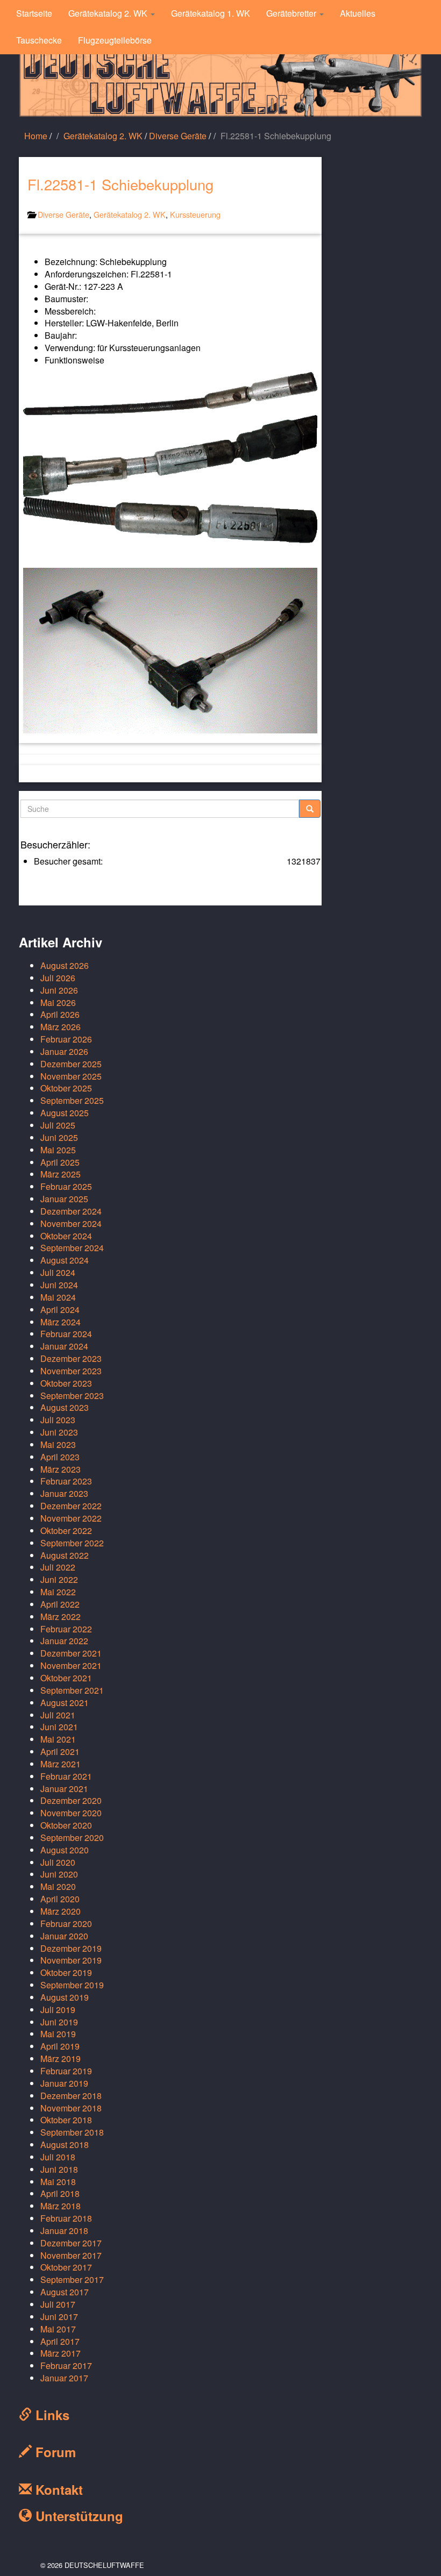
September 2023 (72, 1396)
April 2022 (60, 1604)
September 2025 (72, 1100)
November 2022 (71, 1518)
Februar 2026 (66, 1039)
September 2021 (72, 1690)
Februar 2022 (66, 1629)
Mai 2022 (58, 1592)
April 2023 (60, 1457)
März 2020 (61, 1911)
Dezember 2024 (71, 1211)
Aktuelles (358, 13)
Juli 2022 (58, 1567)
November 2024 (71, 1223)
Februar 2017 (66, 2366)
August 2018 (65, 2145)
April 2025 (60, 1162)
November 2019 (71, 1960)
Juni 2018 (59, 2169)
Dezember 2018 (71, 2096)
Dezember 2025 (71, 1064)
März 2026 (61, 1027)
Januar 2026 (64, 1051)
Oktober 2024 (66, 1236)
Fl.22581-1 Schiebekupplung (120, 184)
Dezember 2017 (71, 2243)
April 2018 (60, 2193)
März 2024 (61, 1322)
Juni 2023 (59, 1432)
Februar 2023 (66, 1481)
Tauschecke (39, 40)
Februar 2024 (66, 1334)
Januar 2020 (64, 1936)
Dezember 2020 (71, 1800)
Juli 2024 (58, 1272)
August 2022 (65, 1555)
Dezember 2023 (71, 1358)
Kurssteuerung (195, 214)
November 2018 (71, 2108)
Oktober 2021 (66, 1678)
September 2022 (72, 1543)
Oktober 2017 (66, 2267)
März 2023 (61, 1469)
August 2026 (65, 965)
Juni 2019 (59, 2022)
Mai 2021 (58, 1739)
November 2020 (71, 1813)
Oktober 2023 (66, 1383)
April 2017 (60, 2341)
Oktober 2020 (66, 1825)
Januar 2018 (64, 2231)
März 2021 (61, 1764)
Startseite (34, 13)
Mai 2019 (58, 2034)
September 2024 (72, 1248)
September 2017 (72, 2279)
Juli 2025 (58, 1125)
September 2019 (72, 1985)
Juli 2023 (58, 1420)
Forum (54, 2452)
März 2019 (61, 2058)
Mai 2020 (58, 1886)
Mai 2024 (58, 1297)
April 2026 (60, 1014)
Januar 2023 (64, 1493)
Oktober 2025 (66, 1088)
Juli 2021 (58, 1715)
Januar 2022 (64, 1641)
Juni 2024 (59, 1285)
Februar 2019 (66, 2071)
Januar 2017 (64, 2378)
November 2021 (71, 1665)
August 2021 (65, 1703)
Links (51, 2415)
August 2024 (65, 1260)
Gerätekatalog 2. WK (109, 13)
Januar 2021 (64, 1789)
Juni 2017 (59, 2317)
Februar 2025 (66, 1186)
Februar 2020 (66, 1924)
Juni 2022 (59, 1579)
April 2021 (60, 1751)
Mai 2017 (58, 2329)
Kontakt (57, 2489)
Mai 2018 (58, 2182)
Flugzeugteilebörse (115, 40)
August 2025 (65, 1113)
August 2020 (65, 1850)
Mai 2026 (58, 1002)
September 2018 (72, 2132)
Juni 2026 (59, 990)
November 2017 (71, 2255)
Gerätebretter (292, 13)
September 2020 (72, 1838)
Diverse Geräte (178, 136)
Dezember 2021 (71, 1653)
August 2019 (65, 1997)
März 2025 (61, 1174)
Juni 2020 (59, 1874)
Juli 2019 (58, 2010)
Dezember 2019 (71, 1948)
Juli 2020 (58, 1862)
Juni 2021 (59, 1727)
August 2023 (65, 1407)
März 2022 (61, 1617)
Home (36, 136)
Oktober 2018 (66, 2120)
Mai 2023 (58, 1444)
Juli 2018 (58, 2157)
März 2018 (61, 2206)
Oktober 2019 (66, 1972)
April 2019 (60, 2046)
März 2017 (61, 2353)
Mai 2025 (58, 1150)
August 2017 (65, 2292)
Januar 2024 (64, 1346)
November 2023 (71, 1371)
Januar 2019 (64, 2083)
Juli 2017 (58, 2304)
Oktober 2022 (66, 1530)
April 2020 (60, 1899)
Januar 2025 (64, 1199)
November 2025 (71, 1076)
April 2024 (60, 1310)
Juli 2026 (58, 978)
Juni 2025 (59, 1137)
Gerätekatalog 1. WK (211, 13)
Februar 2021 (66, 1776)
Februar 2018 (66, 2218)
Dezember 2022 (71, 1506)
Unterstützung (77, 2516)
